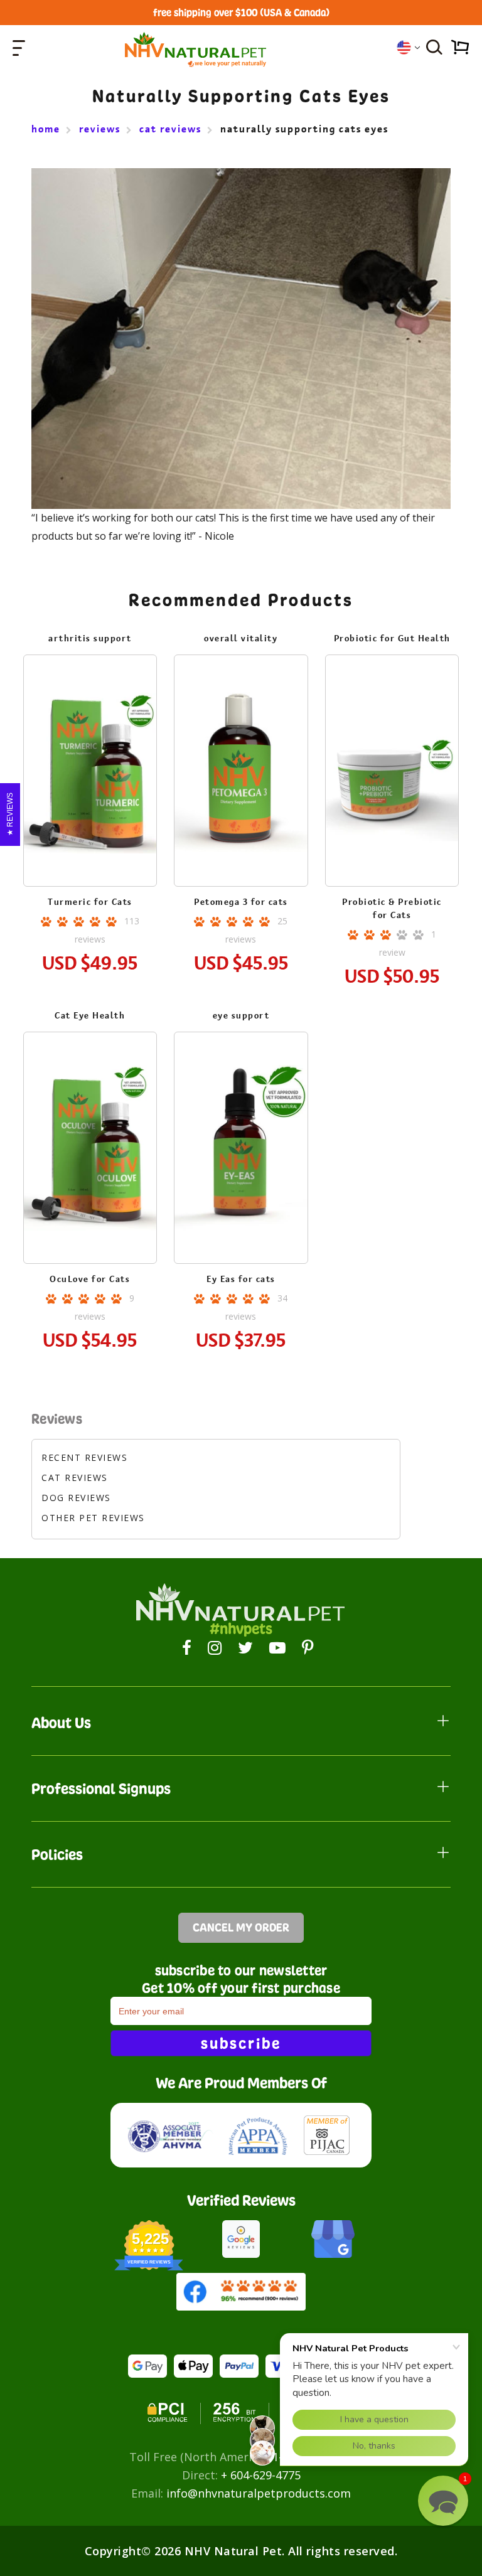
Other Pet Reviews (93, 1518)
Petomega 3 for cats (241, 902)
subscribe (241, 2043)
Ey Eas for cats (241, 1279)
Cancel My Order (241, 1927)
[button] (443, 2501)
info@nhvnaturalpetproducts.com (259, 2493)
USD (408, 47)
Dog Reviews (76, 1498)
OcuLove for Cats (90, 1279)
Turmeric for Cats (90, 902)
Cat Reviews (75, 1478)
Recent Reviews (84, 1457)
